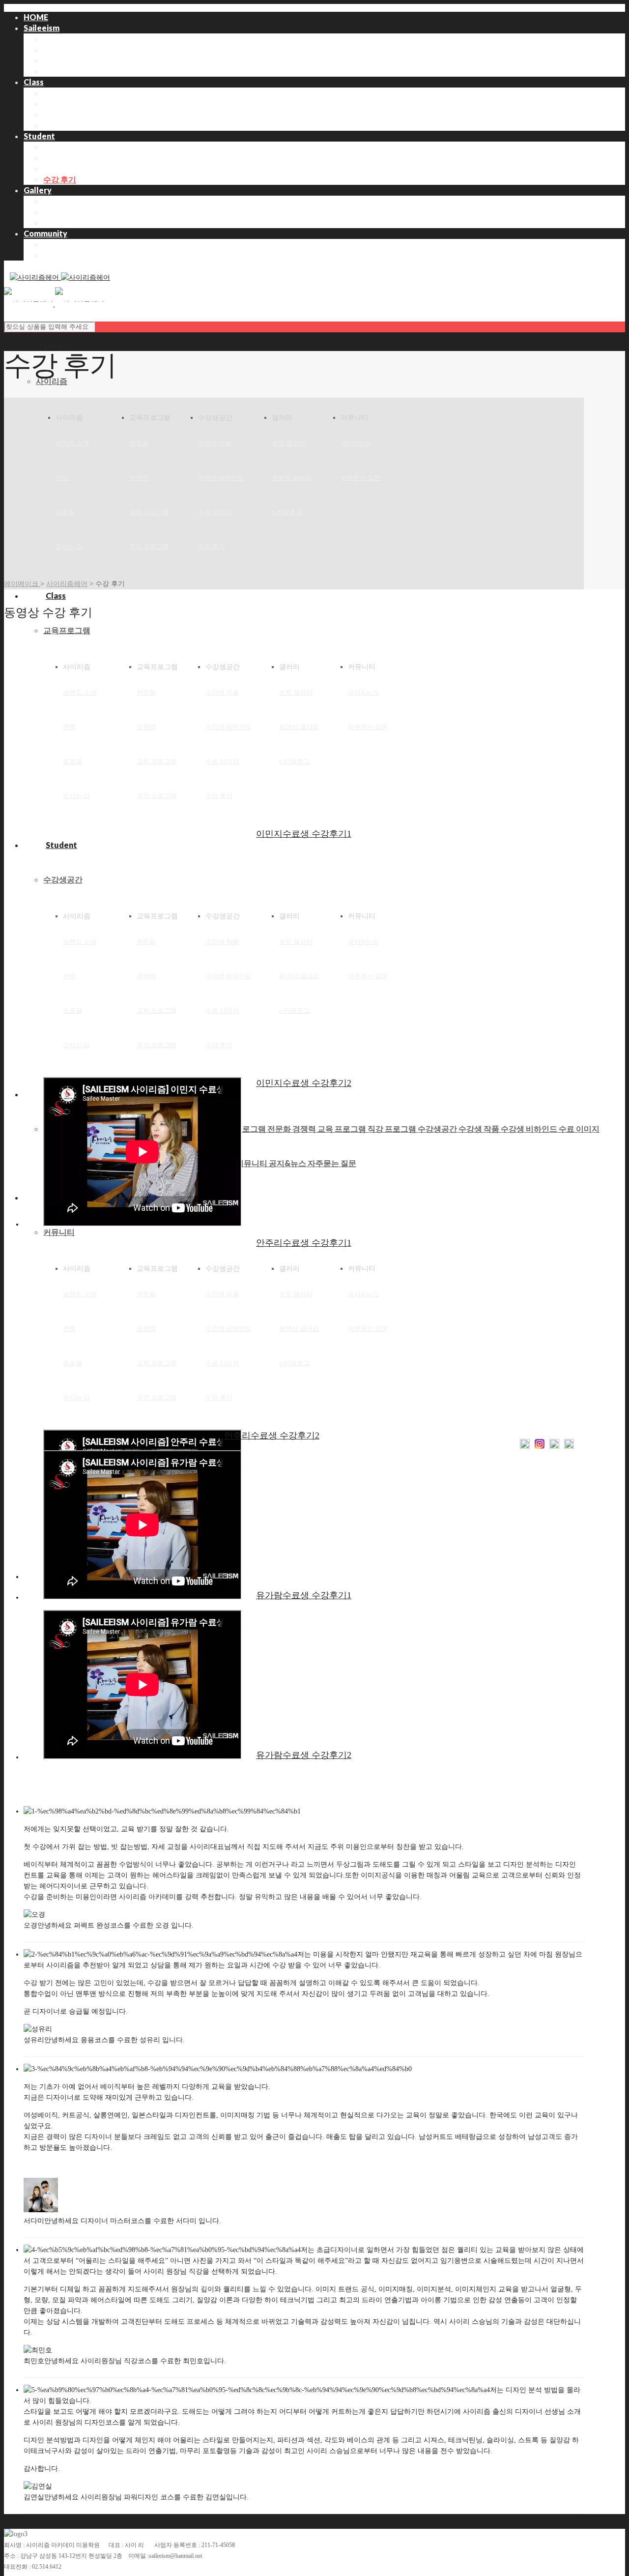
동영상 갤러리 (68, 212)
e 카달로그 (62, 222)
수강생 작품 (64, 147)
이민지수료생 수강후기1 (304, 834)
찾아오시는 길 (68, 71)
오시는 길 (69, 546)
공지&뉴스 (62, 244)
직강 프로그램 (68, 125)
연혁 (51, 49)
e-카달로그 (287, 512)
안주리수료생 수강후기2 (272, 1435)
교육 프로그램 (68, 114)
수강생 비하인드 (71, 158)
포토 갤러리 (64, 201)
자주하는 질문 (68, 255)
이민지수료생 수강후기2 (304, 1083)
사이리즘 (52, 381)
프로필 (55, 60)
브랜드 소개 (64, 39)
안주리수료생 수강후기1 (304, 1243)
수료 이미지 (64, 168)
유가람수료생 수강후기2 (304, 1755)
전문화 (55, 93)
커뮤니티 (59, 1232)
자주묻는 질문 (360, 478)
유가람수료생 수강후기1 (304, 1595)
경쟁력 (55, 103)
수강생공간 (63, 879)
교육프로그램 (67, 630)
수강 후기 (60, 179)
